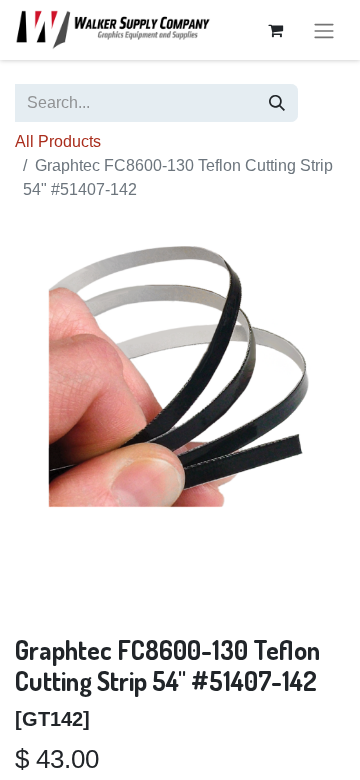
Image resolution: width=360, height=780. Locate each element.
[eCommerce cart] (275, 30)
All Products (58, 141)
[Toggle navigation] (324, 30)
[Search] (277, 103)
